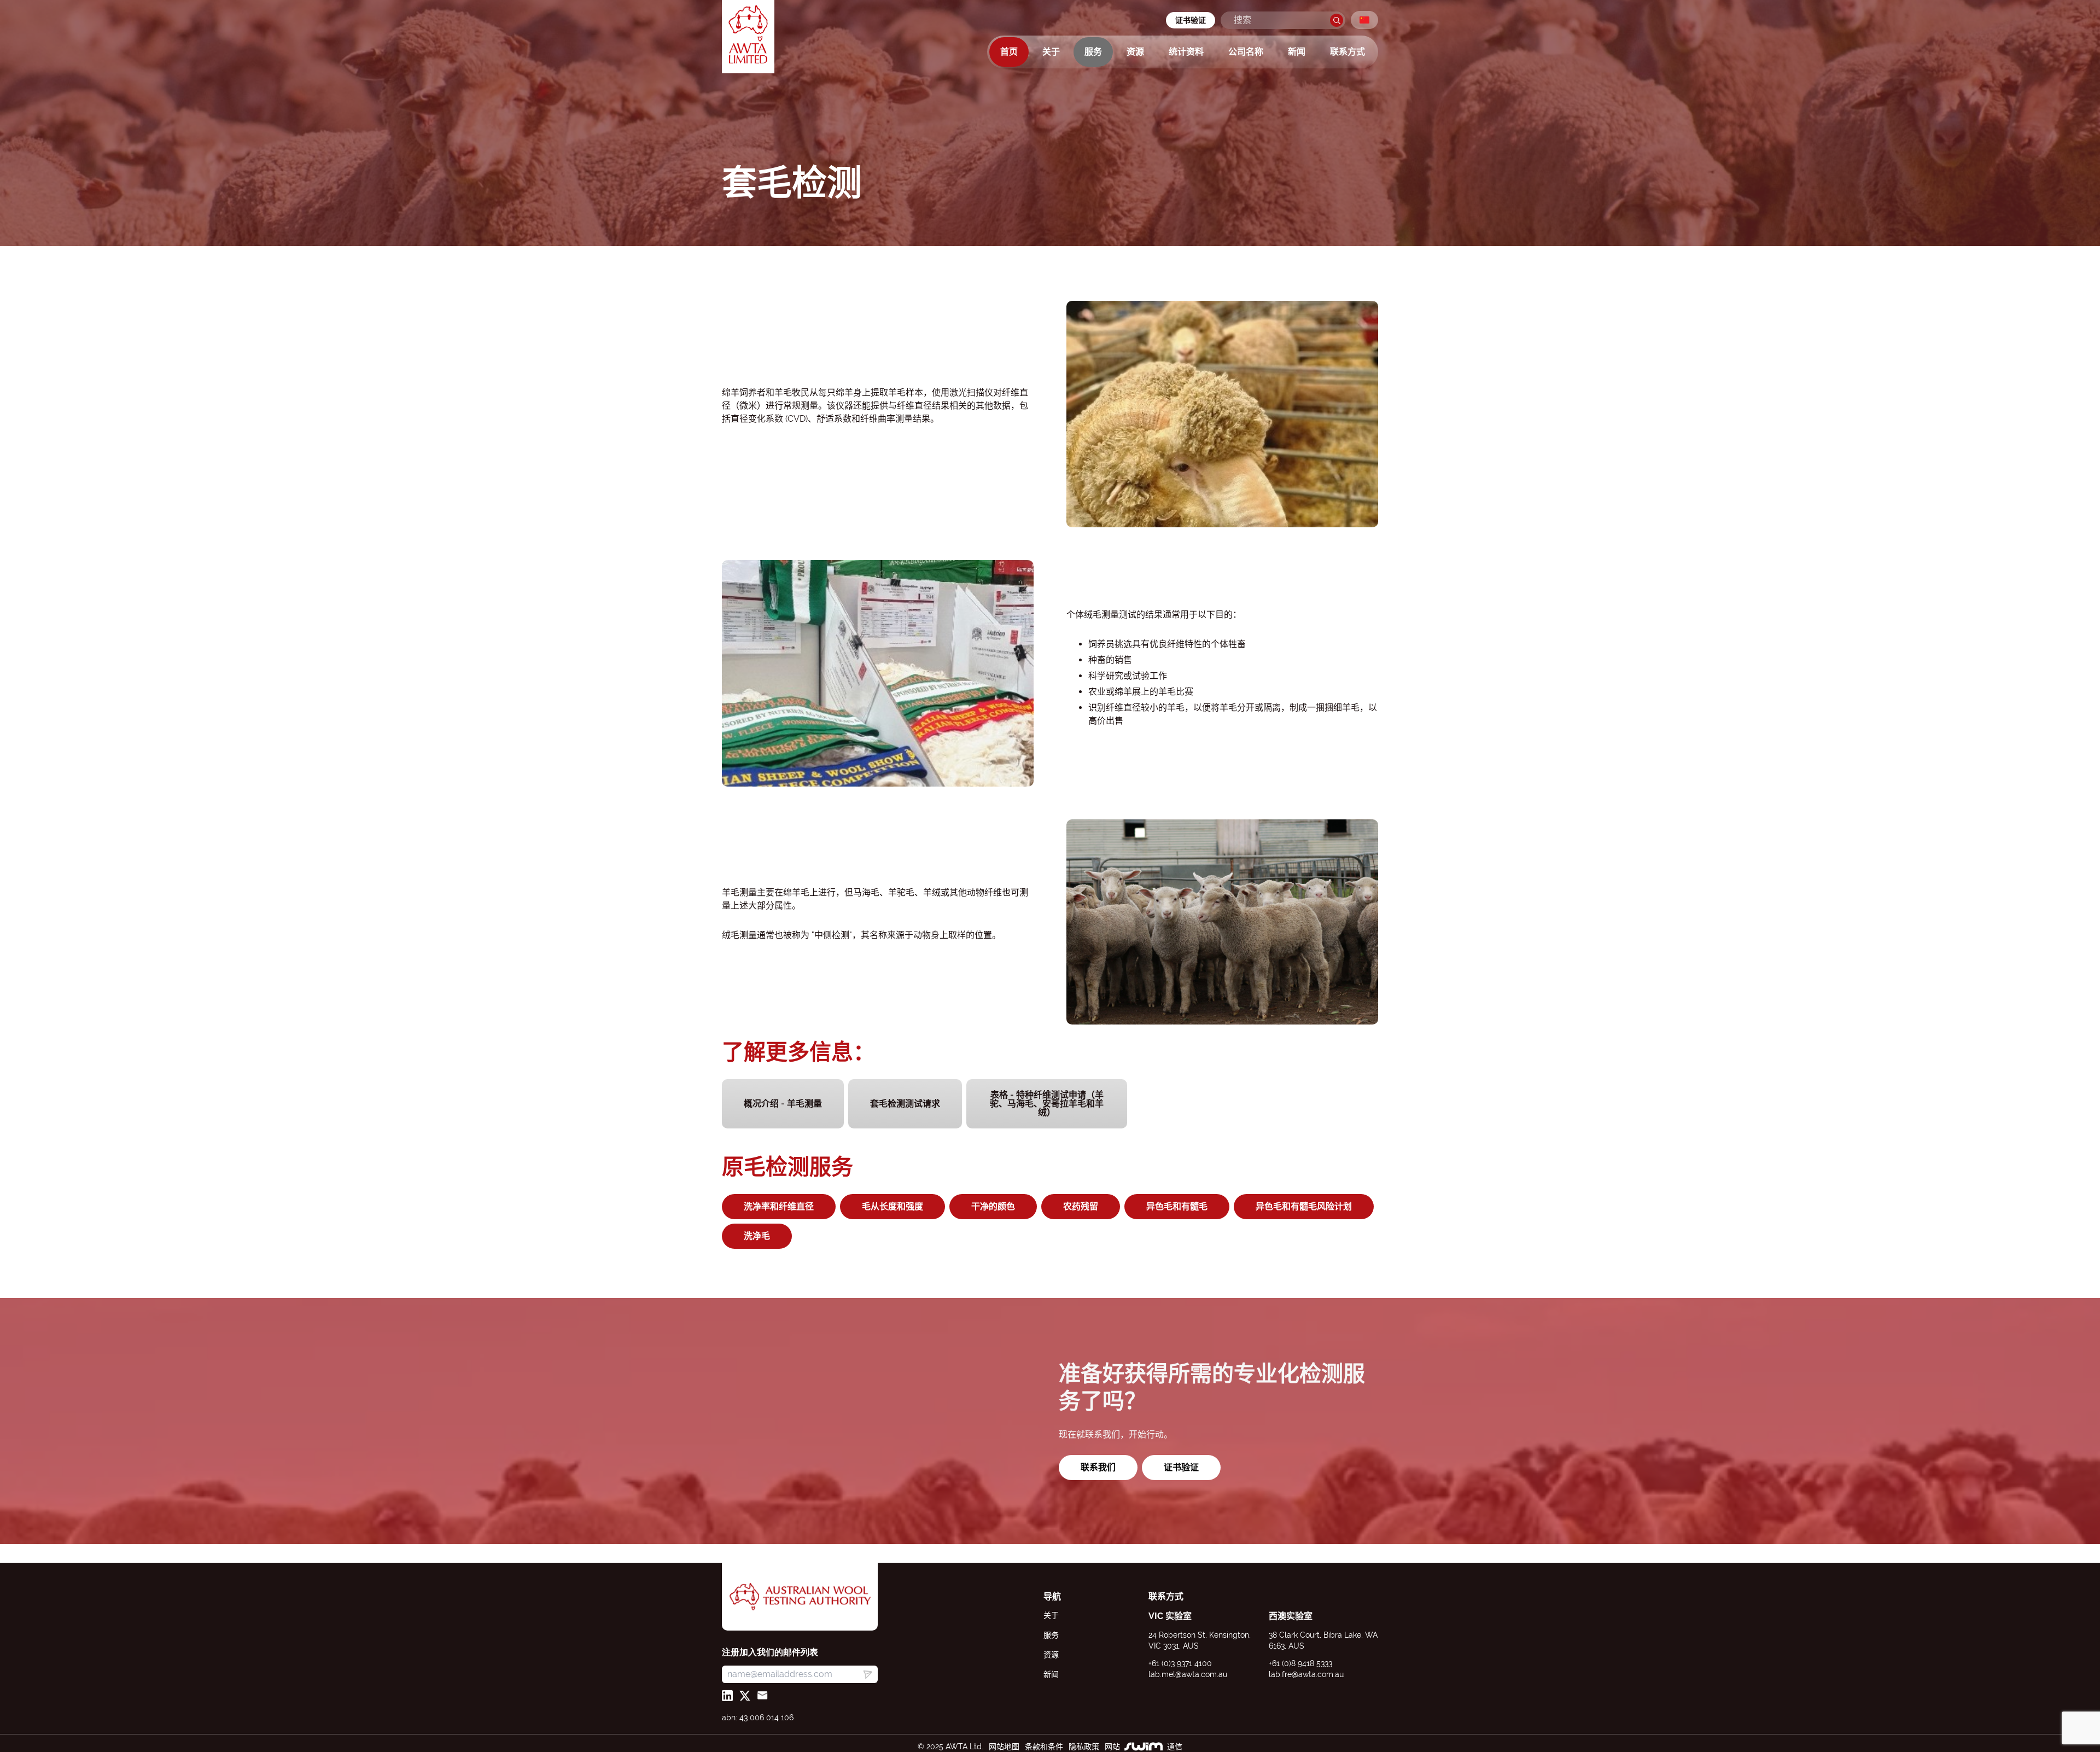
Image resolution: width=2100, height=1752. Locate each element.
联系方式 (1347, 52)
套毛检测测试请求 (905, 1104)
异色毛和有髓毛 (1177, 1206)
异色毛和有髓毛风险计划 (1304, 1206)
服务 (1093, 52)
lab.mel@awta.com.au (1188, 1674)
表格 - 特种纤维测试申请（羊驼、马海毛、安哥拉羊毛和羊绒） (1047, 1104)
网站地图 (1004, 1747)
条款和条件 (1044, 1747)
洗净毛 (757, 1236)
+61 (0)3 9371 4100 (1180, 1663)
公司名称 (1246, 52)
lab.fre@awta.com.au (1306, 1674)
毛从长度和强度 (892, 1206)
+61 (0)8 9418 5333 (1300, 1663)
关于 (1051, 52)
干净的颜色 (993, 1206)
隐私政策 (1084, 1747)
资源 (1135, 52)
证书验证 (1191, 20)
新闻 (1297, 52)
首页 (1009, 52)
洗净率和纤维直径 (779, 1206)
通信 (1175, 1747)
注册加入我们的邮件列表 (770, 1652)
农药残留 (1081, 1206)
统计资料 (1186, 52)
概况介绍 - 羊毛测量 (783, 1104)
